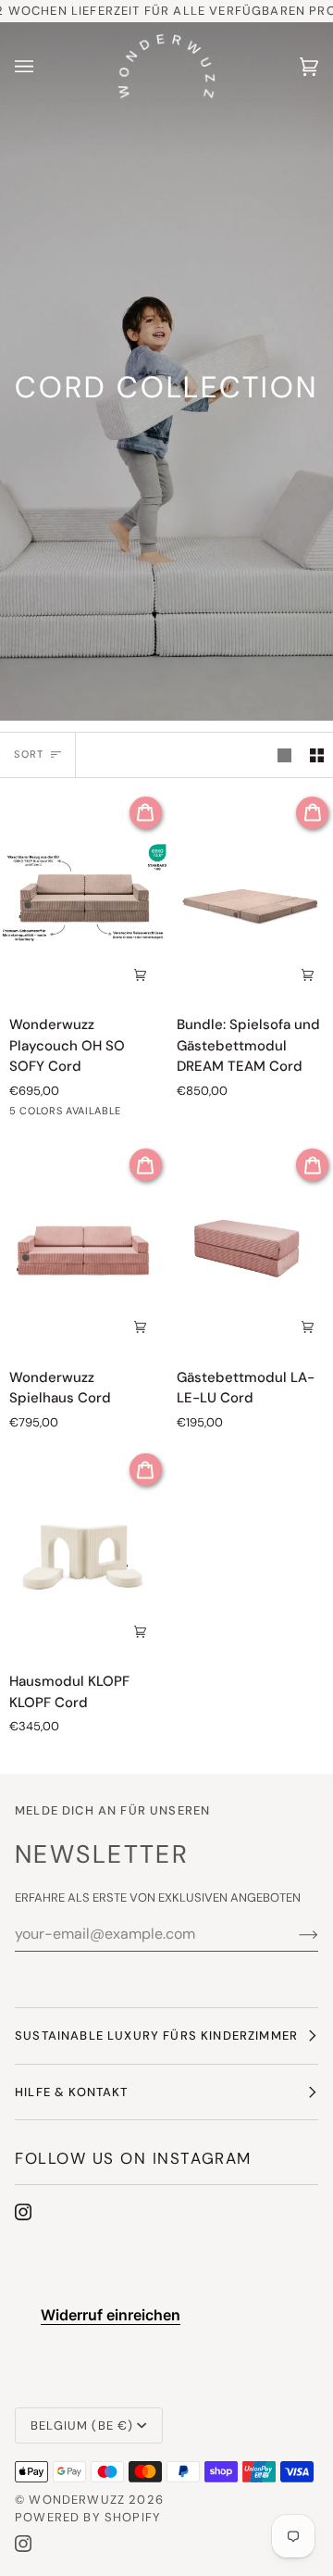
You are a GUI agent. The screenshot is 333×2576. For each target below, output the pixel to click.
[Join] (294, 1934)
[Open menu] (43, 67)
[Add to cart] (141, 974)
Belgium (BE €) (82, 2425)
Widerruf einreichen (111, 2315)
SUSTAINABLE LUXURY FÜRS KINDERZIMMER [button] (156, 2036)
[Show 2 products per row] (317, 755)
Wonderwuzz (77, 2500)
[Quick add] (307, 974)
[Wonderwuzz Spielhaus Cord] (83, 1248)
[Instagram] (23, 2212)
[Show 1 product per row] (284, 755)
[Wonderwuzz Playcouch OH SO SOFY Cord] (83, 896)
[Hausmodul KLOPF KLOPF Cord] (83, 1552)
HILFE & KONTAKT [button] (72, 2092)
